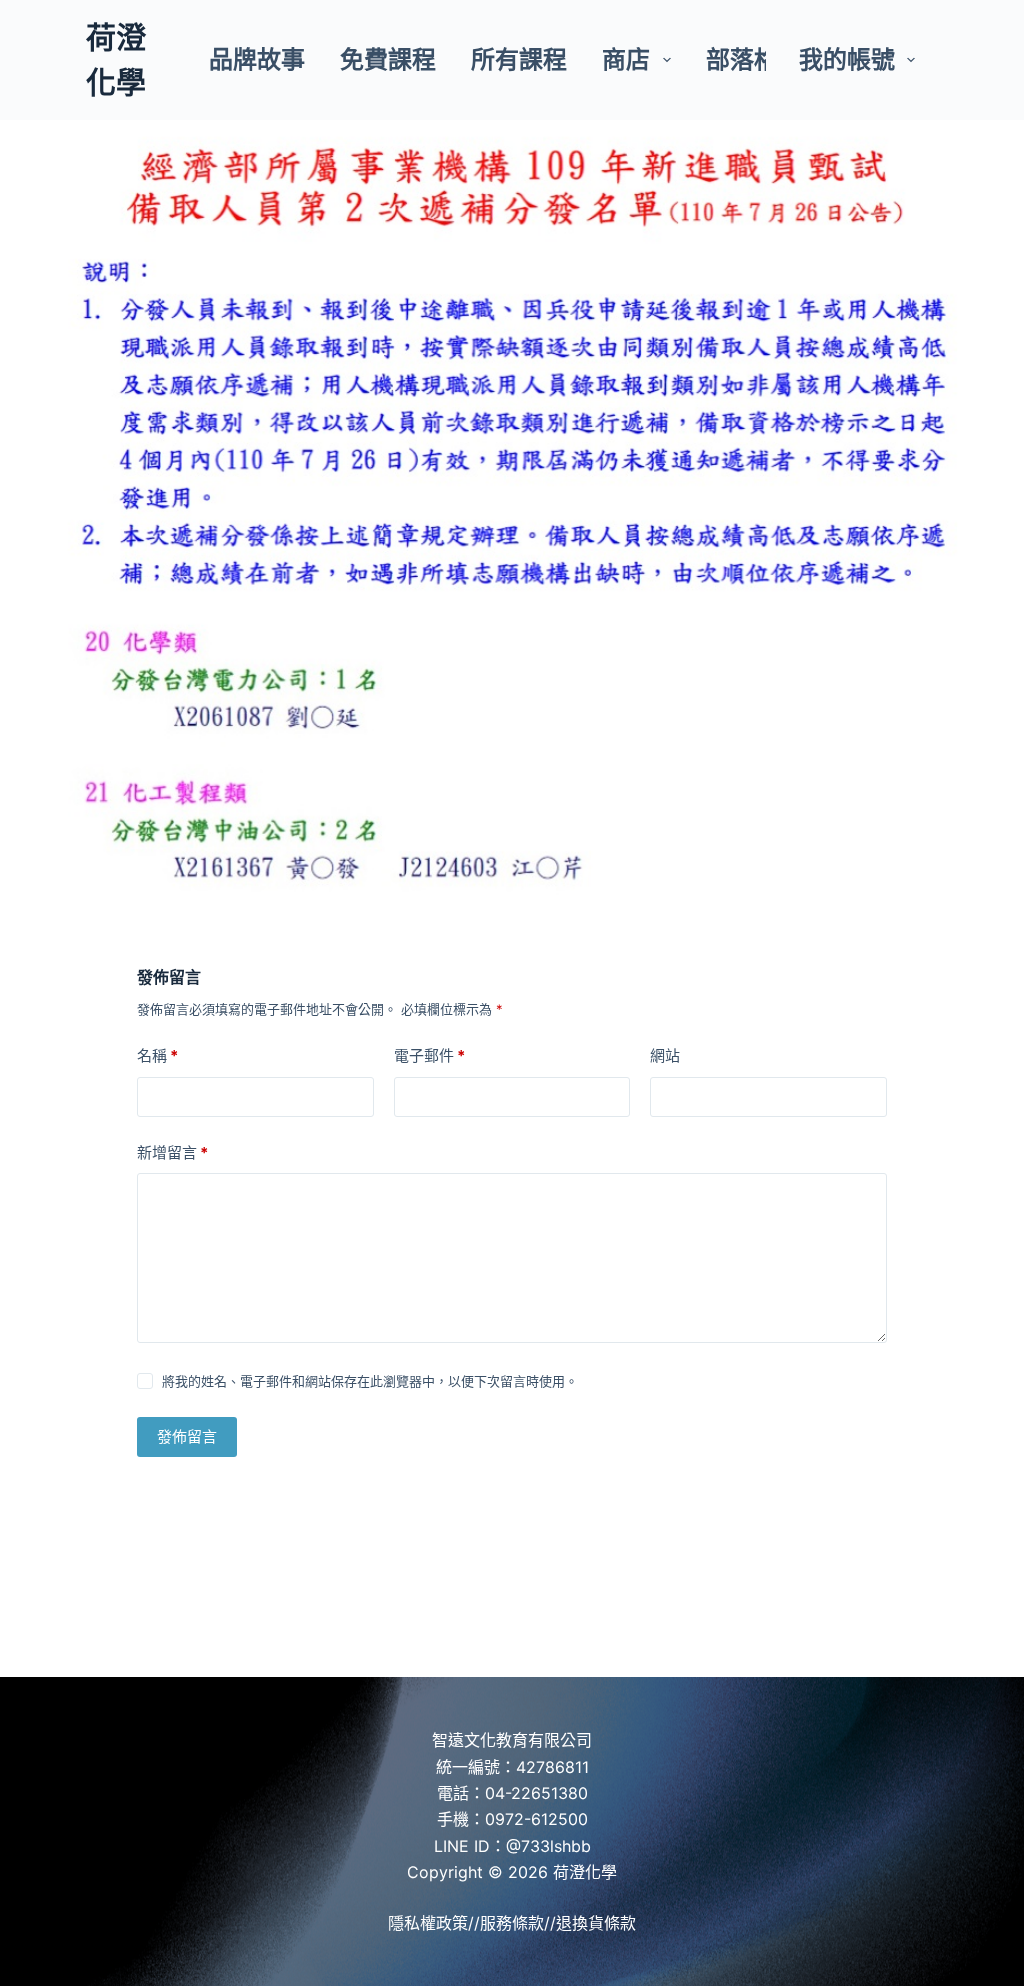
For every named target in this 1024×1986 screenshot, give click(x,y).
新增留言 (172, 1152)
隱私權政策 (428, 1923)
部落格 (742, 59)
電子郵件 (429, 1055)
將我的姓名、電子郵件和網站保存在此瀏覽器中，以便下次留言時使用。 (370, 1381)
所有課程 (519, 59)
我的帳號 (847, 59)
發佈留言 (187, 1436)
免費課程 (388, 59)
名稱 (157, 1055)
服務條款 (512, 1923)
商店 (626, 59)
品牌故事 (257, 59)
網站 (665, 1055)
